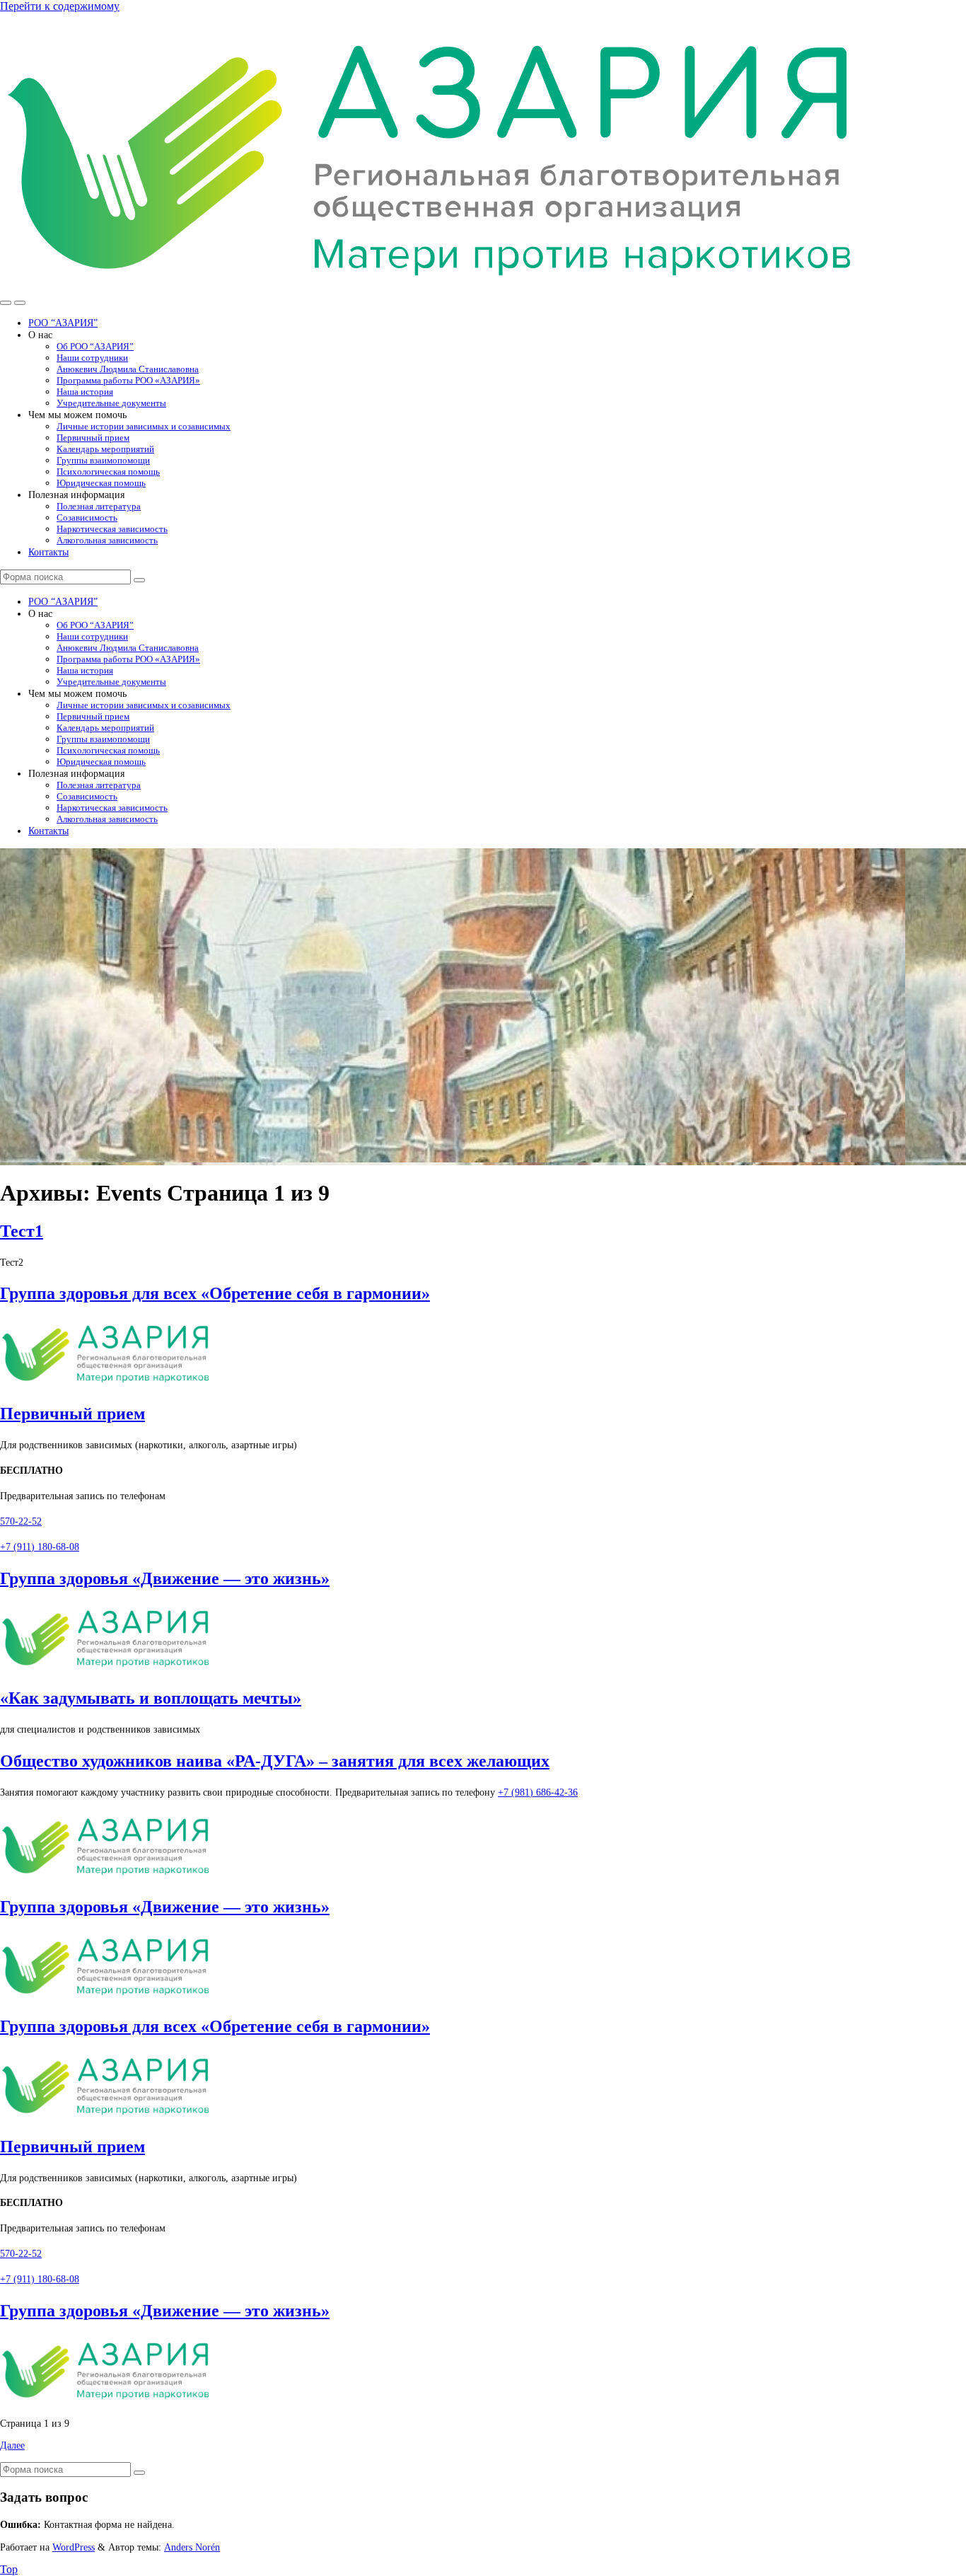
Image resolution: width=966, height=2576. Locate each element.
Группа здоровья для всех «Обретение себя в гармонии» (215, 1293)
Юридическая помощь (101, 483)
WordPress (74, 2547)
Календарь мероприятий (105, 449)
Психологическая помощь (108, 472)
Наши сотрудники (92, 358)
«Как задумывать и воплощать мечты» (151, 1698)
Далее (12, 2445)
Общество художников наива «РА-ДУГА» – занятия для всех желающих (275, 1761)
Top (9, 2569)
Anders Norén (192, 2547)
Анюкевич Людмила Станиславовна (128, 369)
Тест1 (22, 1231)
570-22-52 (21, 1521)
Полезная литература (99, 506)
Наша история (85, 392)
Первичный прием (93, 438)
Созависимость (87, 518)
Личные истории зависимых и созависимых (144, 426)
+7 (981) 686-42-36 (538, 1792)
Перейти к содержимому (60, 6)
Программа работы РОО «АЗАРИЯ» (128, 380)
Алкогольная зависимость (107, 540)
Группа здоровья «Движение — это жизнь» (165, 1578)
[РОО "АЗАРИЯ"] (432, 286)
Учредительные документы (111, 403)
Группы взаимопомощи (103, 460)
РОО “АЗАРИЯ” (63, 323)
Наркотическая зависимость (112, 529)
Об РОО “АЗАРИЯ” (95, 346)
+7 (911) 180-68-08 (40, 1547)
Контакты (48, 552)
